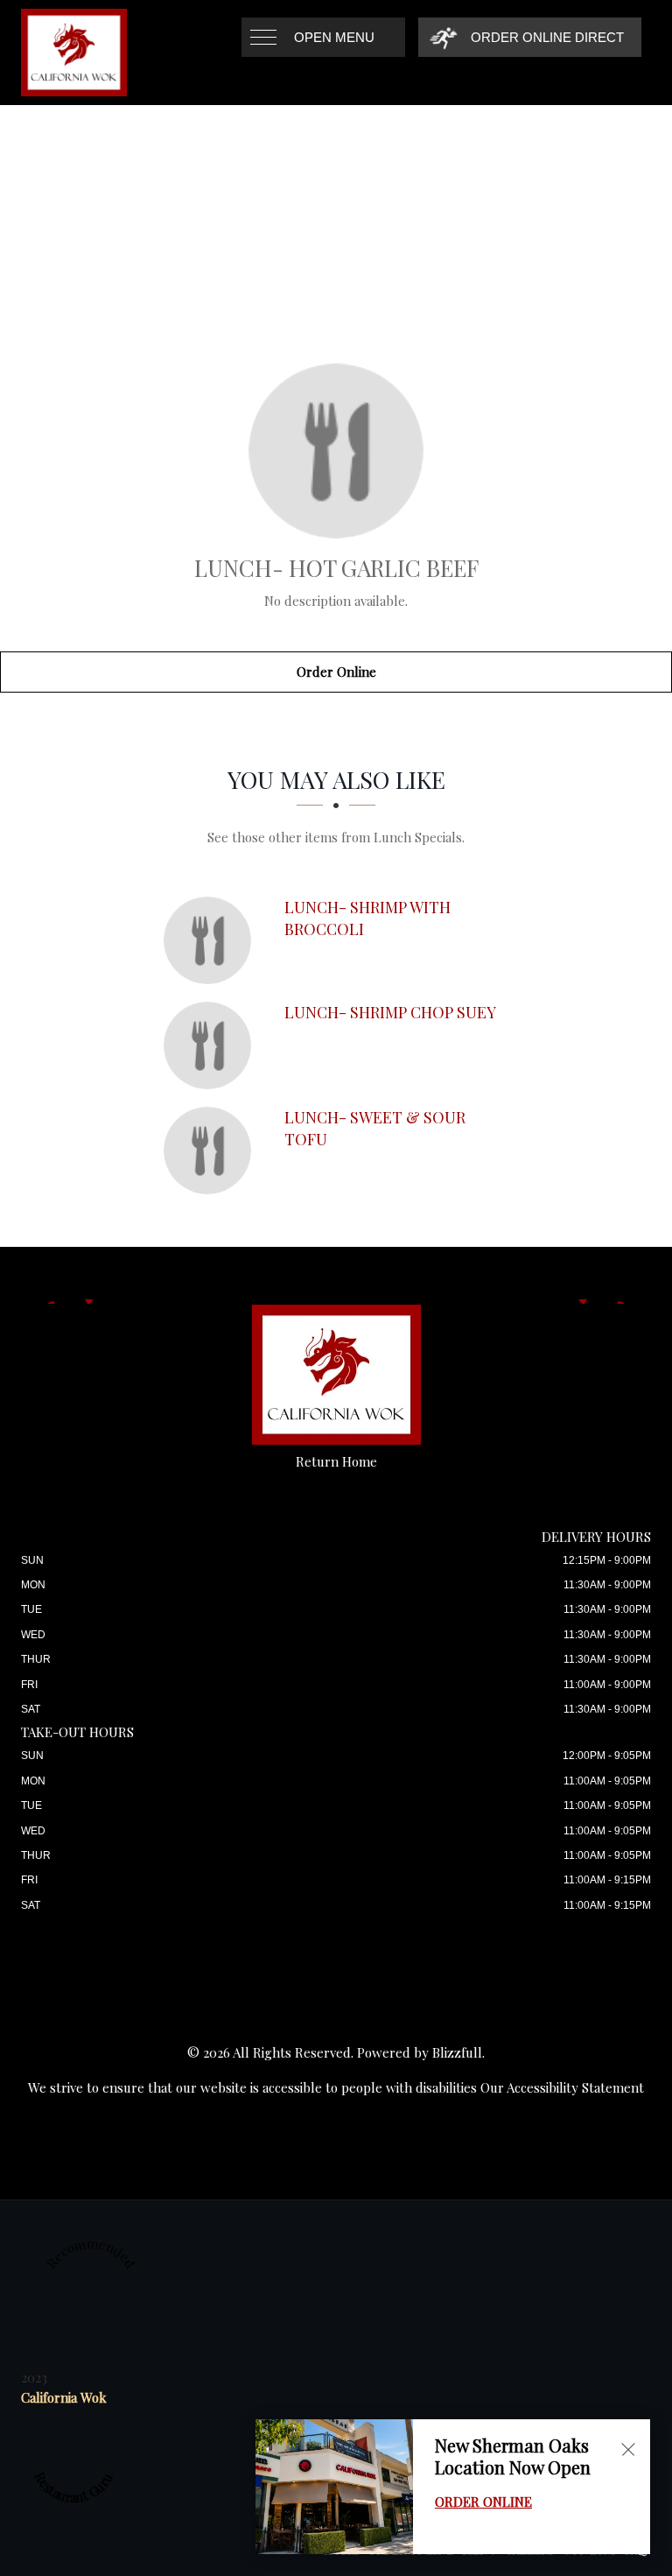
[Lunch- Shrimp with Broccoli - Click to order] (212, 940)
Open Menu (334, 37)
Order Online (336, 672)
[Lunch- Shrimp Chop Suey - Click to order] (212, 1045)
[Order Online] (336, 451)
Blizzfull (457, 2052)
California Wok (64, 2397)
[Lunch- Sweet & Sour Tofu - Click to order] (212, 1151)
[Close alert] (628, 2449)
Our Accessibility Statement (562, 2087)
